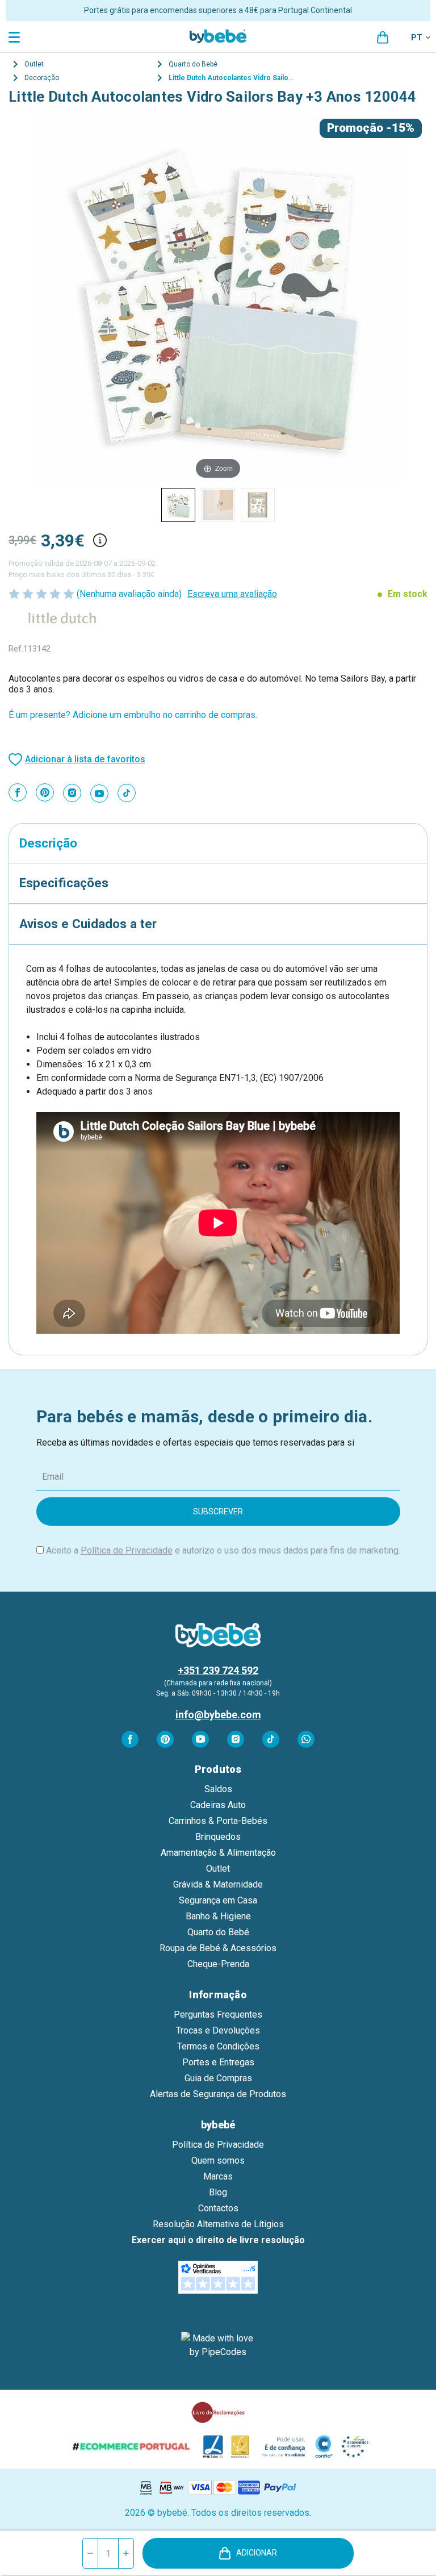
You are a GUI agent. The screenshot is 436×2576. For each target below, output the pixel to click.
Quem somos (218, 2160)
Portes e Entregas (218, 2062)
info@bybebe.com (218, 1715)
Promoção (355, 128)
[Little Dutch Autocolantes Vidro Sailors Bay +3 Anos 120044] (218, 505)
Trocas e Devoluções (218, 2030)
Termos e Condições (218, 2046)
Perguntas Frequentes (218, 2015)
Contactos (218, 2208)
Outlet (218, 1869)
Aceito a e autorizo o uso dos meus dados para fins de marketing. (223, 1550)
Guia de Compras (218, 2078)
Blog (218, 2192)
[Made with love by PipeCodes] (218, 2345)
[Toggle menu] (16, 37)
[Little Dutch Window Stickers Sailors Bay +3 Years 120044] (178, 505)
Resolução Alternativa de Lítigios (218, 2224)
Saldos (218, 1789)
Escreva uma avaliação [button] (232, 594)
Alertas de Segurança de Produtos (218, 2094)
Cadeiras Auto (218, 1805)
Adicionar (257, 2553)
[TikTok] (127, 793)
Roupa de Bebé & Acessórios (218, 1948)
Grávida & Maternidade (218, 1884)
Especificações (64, 883)
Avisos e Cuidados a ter (88, 924)
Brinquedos (218, 1837)
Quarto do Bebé (218, 1932)
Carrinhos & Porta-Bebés (218, 1821)
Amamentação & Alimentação (218, 1853)
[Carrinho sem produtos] (383, 37)
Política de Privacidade (127, 1550)
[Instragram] (72, 793)
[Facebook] (18, 792)
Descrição (48, 843)
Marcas (218, 2176)
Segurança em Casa (218, 1900)
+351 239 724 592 (218, 1670)
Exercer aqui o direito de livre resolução (218, 2240)
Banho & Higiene (218, 1916)
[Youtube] (99, 794)
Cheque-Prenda (218, 1964)
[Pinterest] (45, 792)
